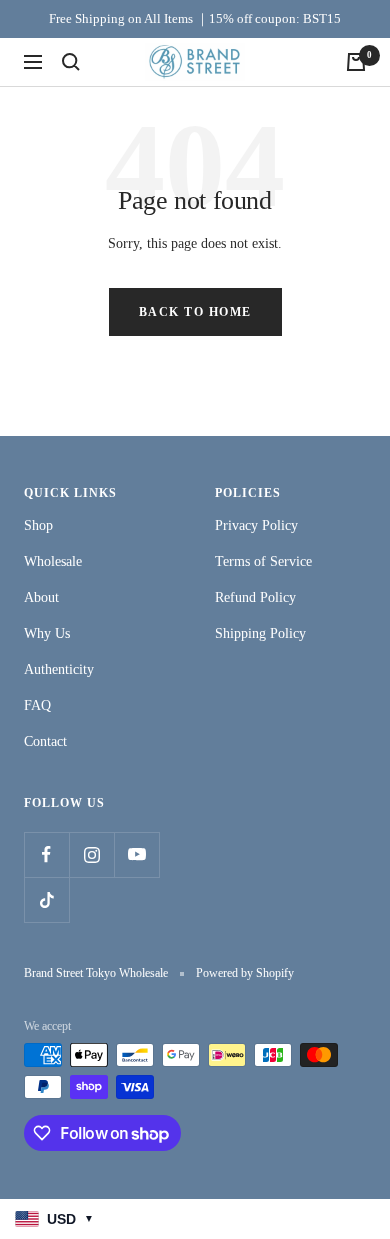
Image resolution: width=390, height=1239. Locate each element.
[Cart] (356, 62)
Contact (45, 741)
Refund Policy (255, 597)
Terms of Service (263, 561)
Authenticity (59, 669)
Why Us (47, 633)
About (41, 597)
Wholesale (53, 561)
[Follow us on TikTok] (46, 899)
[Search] (71, 62)
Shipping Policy (260, 633)
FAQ (37, 705)
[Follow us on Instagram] (91, 854)
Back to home (195, 312)
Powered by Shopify (245, 973)
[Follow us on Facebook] (46, 854)
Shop (38, 525)
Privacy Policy (256, 525)
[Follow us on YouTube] (136, 854)
